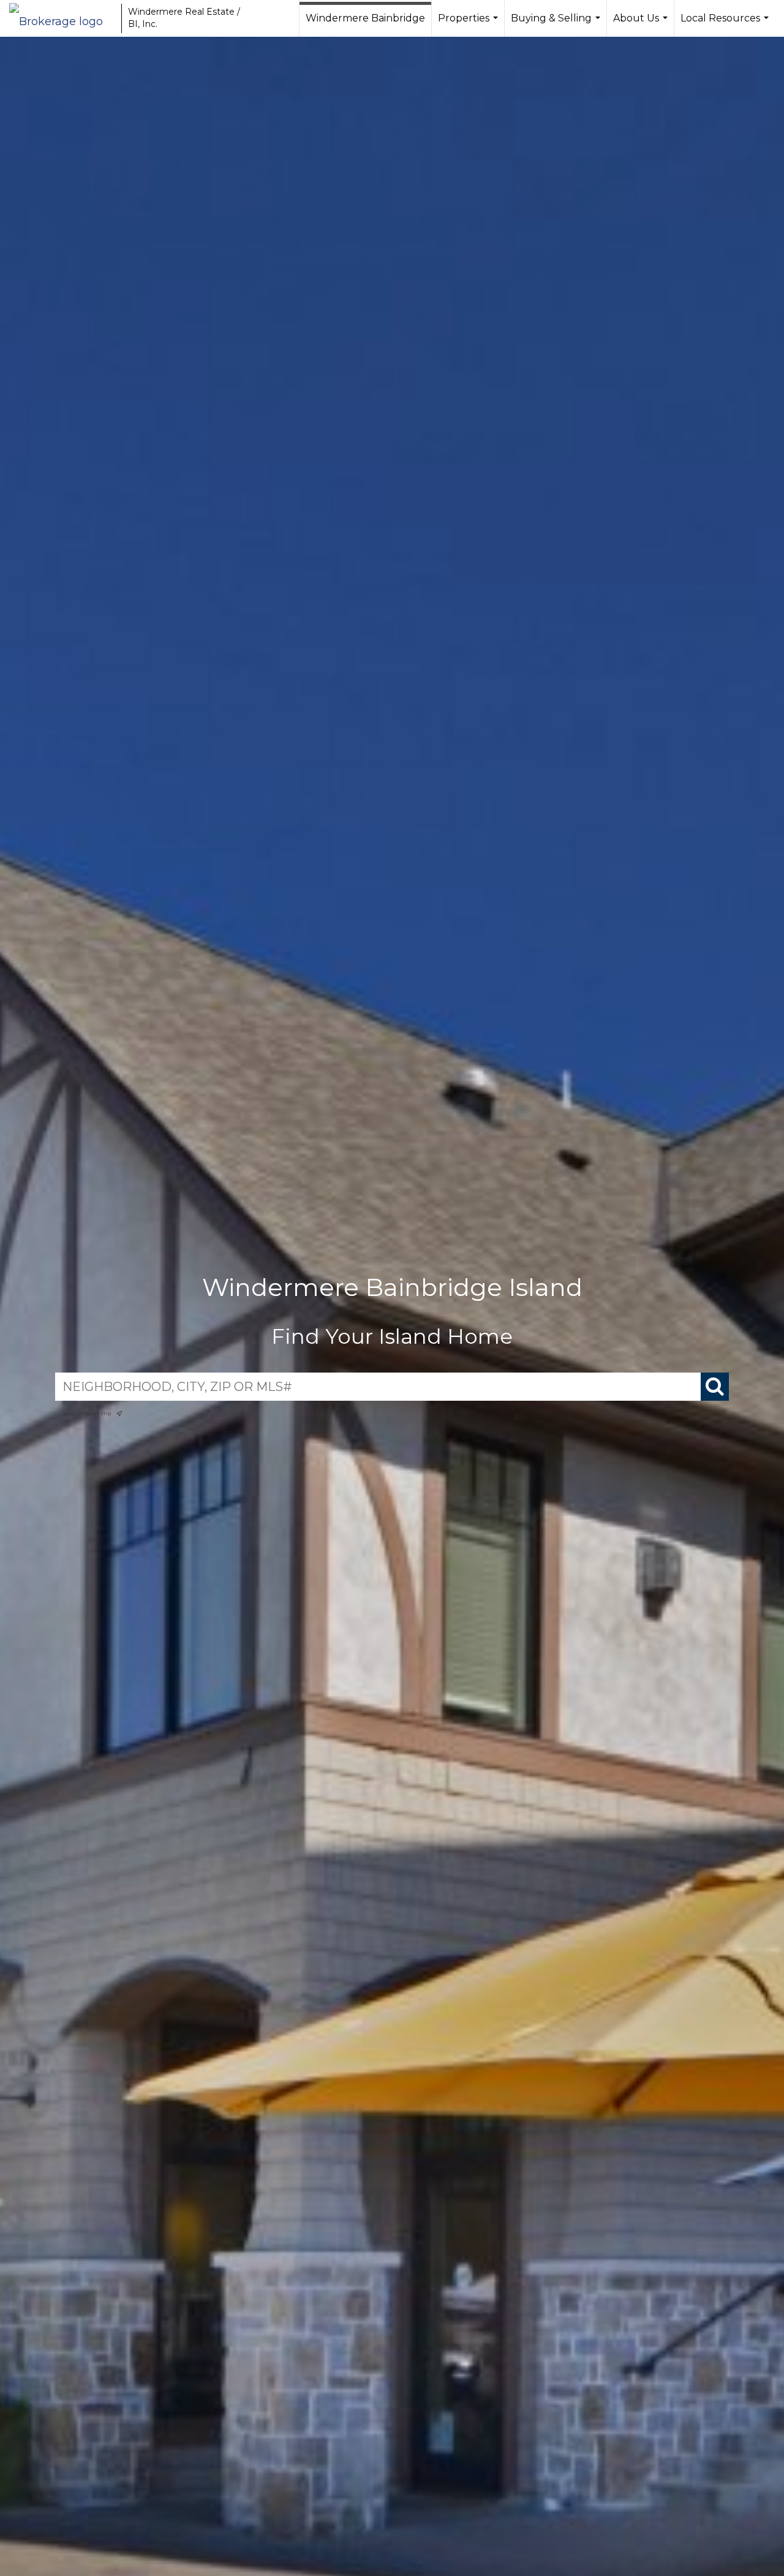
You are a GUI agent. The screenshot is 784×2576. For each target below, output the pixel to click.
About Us (642, 25)
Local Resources (726, 25)
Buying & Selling (557, 25)
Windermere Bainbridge (365, 18)
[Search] (715, 1387)
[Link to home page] (62, 18)
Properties (469, 25)
